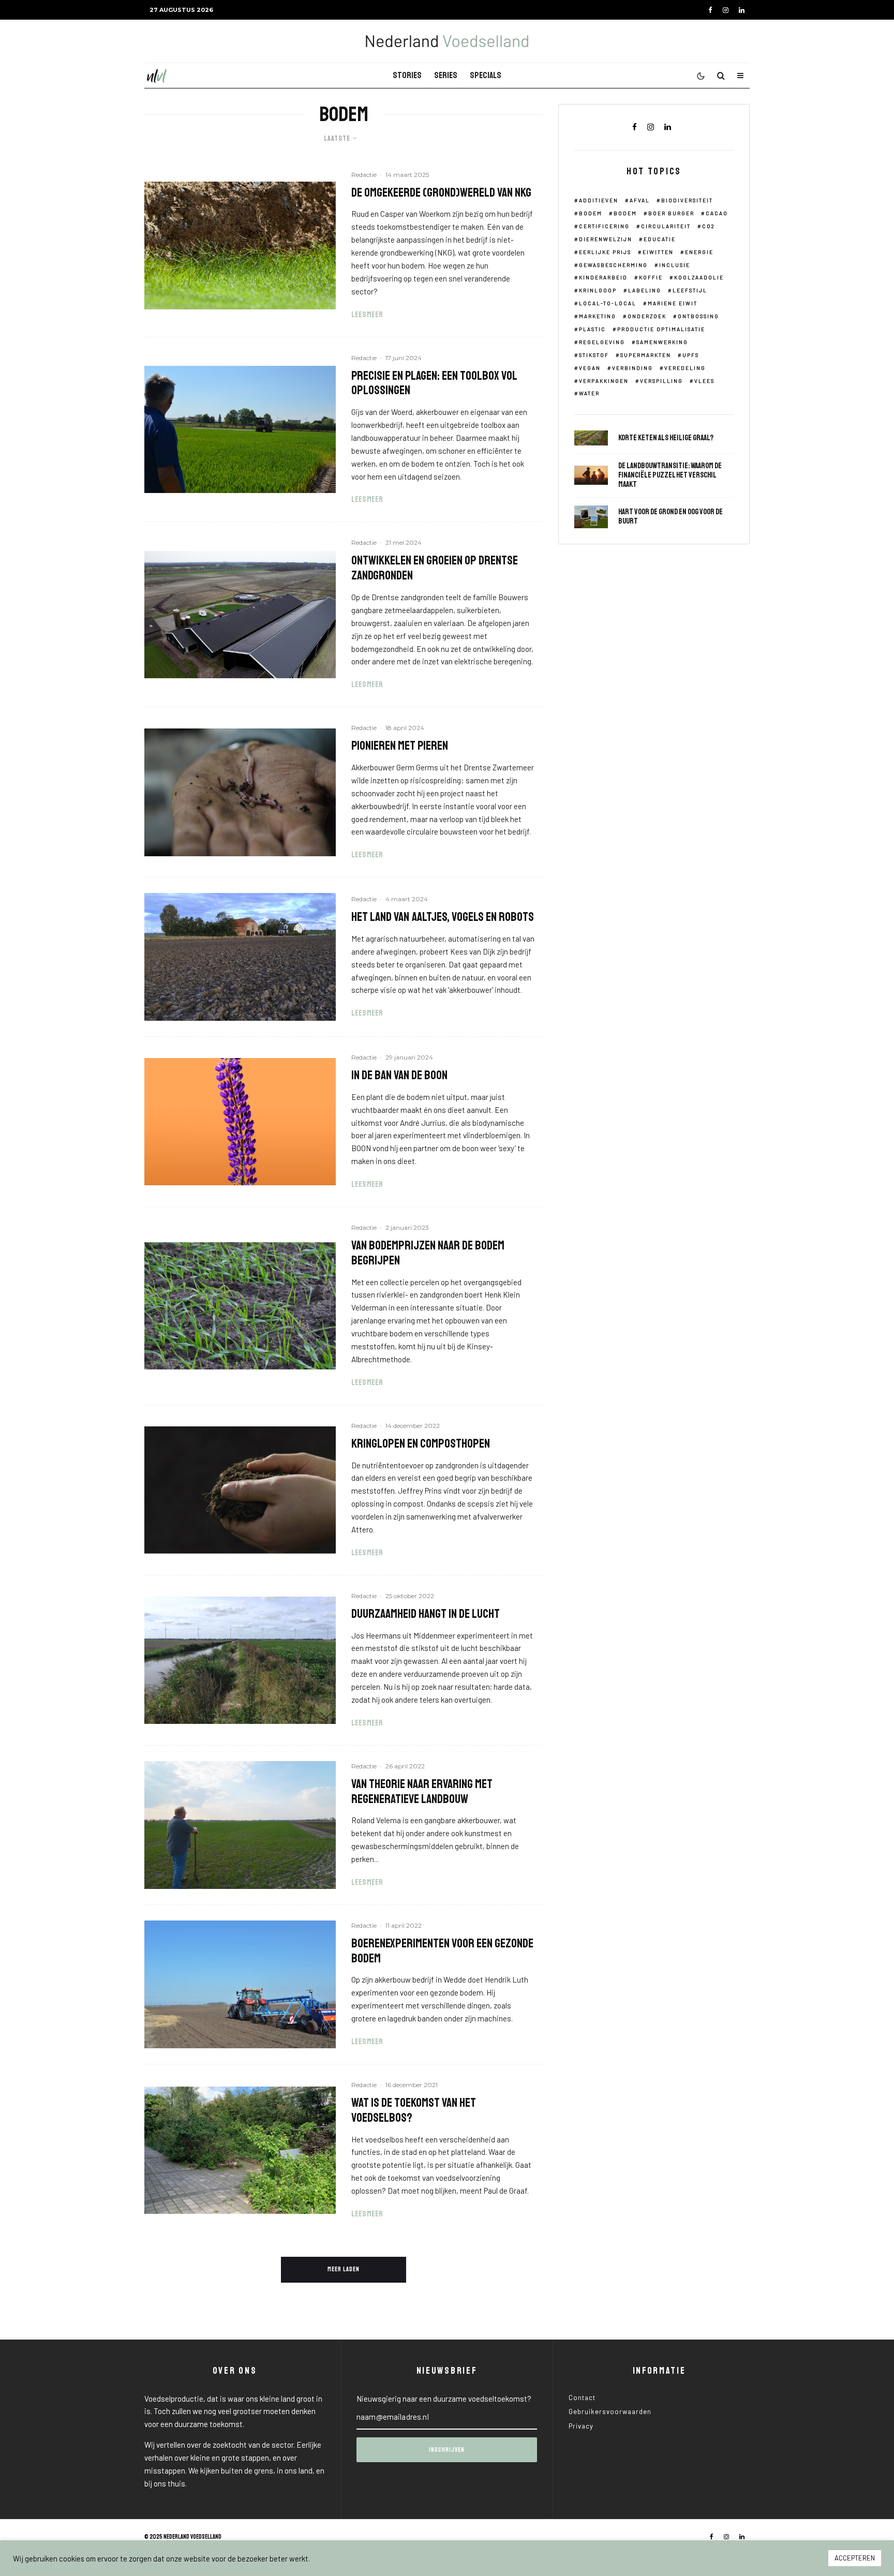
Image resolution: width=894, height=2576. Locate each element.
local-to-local (608, 303)
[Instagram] (726, 10)
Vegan (590, 368)
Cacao (717, 213)
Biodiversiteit (687, 200)
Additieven (599, 200)
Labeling (645, 290)
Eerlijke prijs (605, 252)
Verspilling (661, 381)
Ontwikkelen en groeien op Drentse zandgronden (435, 568)
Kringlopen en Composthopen (421, 1444)
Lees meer (367, 315)
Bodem (591, 213)
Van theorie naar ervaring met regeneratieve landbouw (422, 1792)
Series (446, 75)
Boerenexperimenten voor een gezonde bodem (442, 1951)
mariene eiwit (673, 303)
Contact (582, 2398)
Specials (486, 75)
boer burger (671, 213)
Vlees (704, 381)
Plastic (592, 329)
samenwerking (662, 342)
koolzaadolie (699, 277)
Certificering (604, 226)
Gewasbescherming (613, 265)
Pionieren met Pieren (400, 746)
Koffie (651, 277)
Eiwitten (658, 252)
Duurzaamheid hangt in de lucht (426, 1614)
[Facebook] (710, 10)
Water (589, 393)
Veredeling (685, 368)
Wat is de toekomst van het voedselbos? (414, 2110)
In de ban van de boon (399, 1075)
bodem (625, 213)
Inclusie (675, 265)
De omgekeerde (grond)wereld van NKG (441, 193)
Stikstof (594, 355)
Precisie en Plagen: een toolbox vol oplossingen (434, 383)
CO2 (709, 226)
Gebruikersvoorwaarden (610, 2411)
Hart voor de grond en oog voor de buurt (671, 517)
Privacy (581, 2426)
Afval (640, 200)
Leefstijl (690, 290)
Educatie (660, 239)
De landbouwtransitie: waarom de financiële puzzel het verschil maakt (670, 475)
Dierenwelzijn (606, 239)
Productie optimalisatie (661, 329)
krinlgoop (598, 290)
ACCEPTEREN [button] (855, 2558)
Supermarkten (646, 355)
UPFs (691, 355)
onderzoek (647, 316)
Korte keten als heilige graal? (666, 438)
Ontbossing (698, 316)
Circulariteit (666, 226)
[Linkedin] (742, 10)
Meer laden (344, 2269)
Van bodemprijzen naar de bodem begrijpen (428, 1253)
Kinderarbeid (603, 277)
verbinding (632, 368)
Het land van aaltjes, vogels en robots (443, 917)
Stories (407, 75)
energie (699, 252)
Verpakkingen (604, 381)
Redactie (364, 175)
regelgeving (602, 342)
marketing (598, 316)
